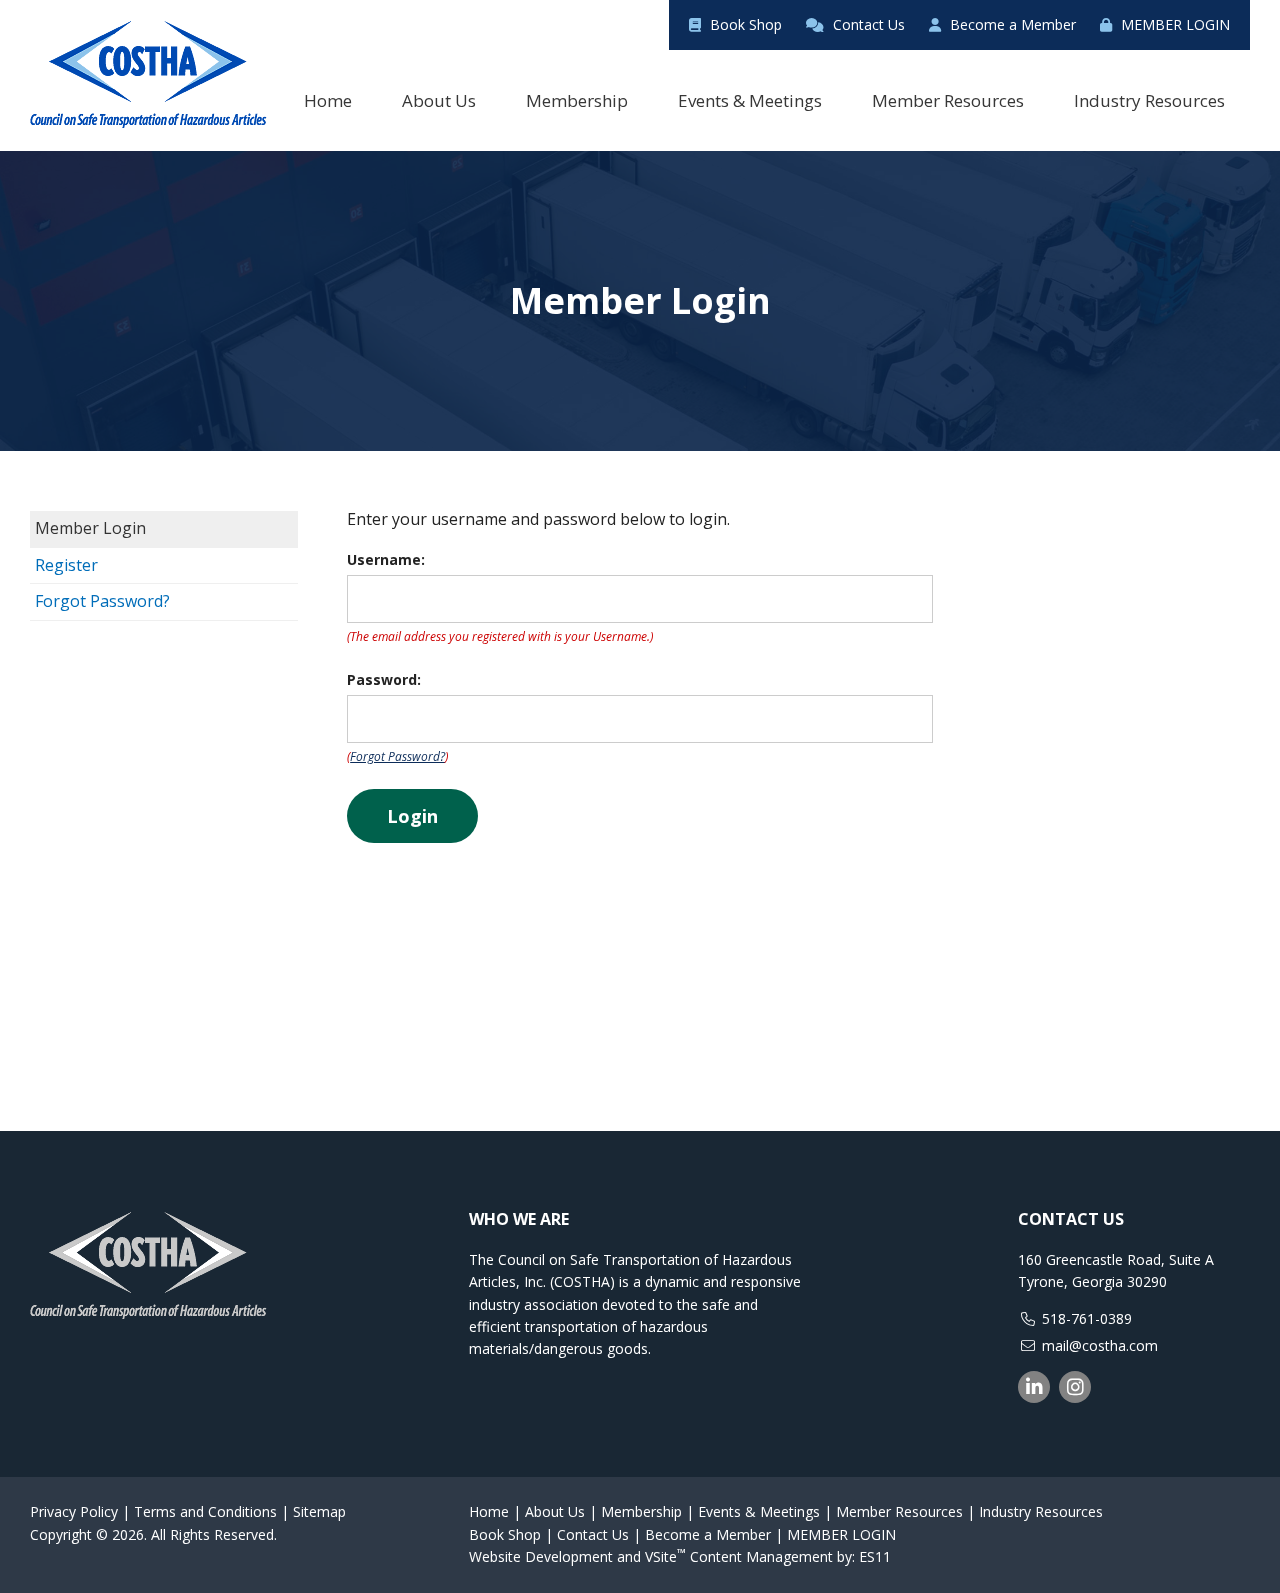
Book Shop (744, 24)
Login (412, 816)
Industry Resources (1041, 1511)
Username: (386, 559)
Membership (641, 1511)
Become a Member (1011, 24)
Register (66, 565)
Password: (384, 679)
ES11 (875, 1556)
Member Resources (899, 1511)
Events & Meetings (759, 1511)
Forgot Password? (102, 601)
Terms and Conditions (205, 1511)
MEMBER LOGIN (1173, 24)
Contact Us (867, 24)
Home (489, 1511)
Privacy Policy (74, 1511)
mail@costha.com (1100, 1345)
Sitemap (319, 1511)
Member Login (90, 528)
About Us (555, 1511)
